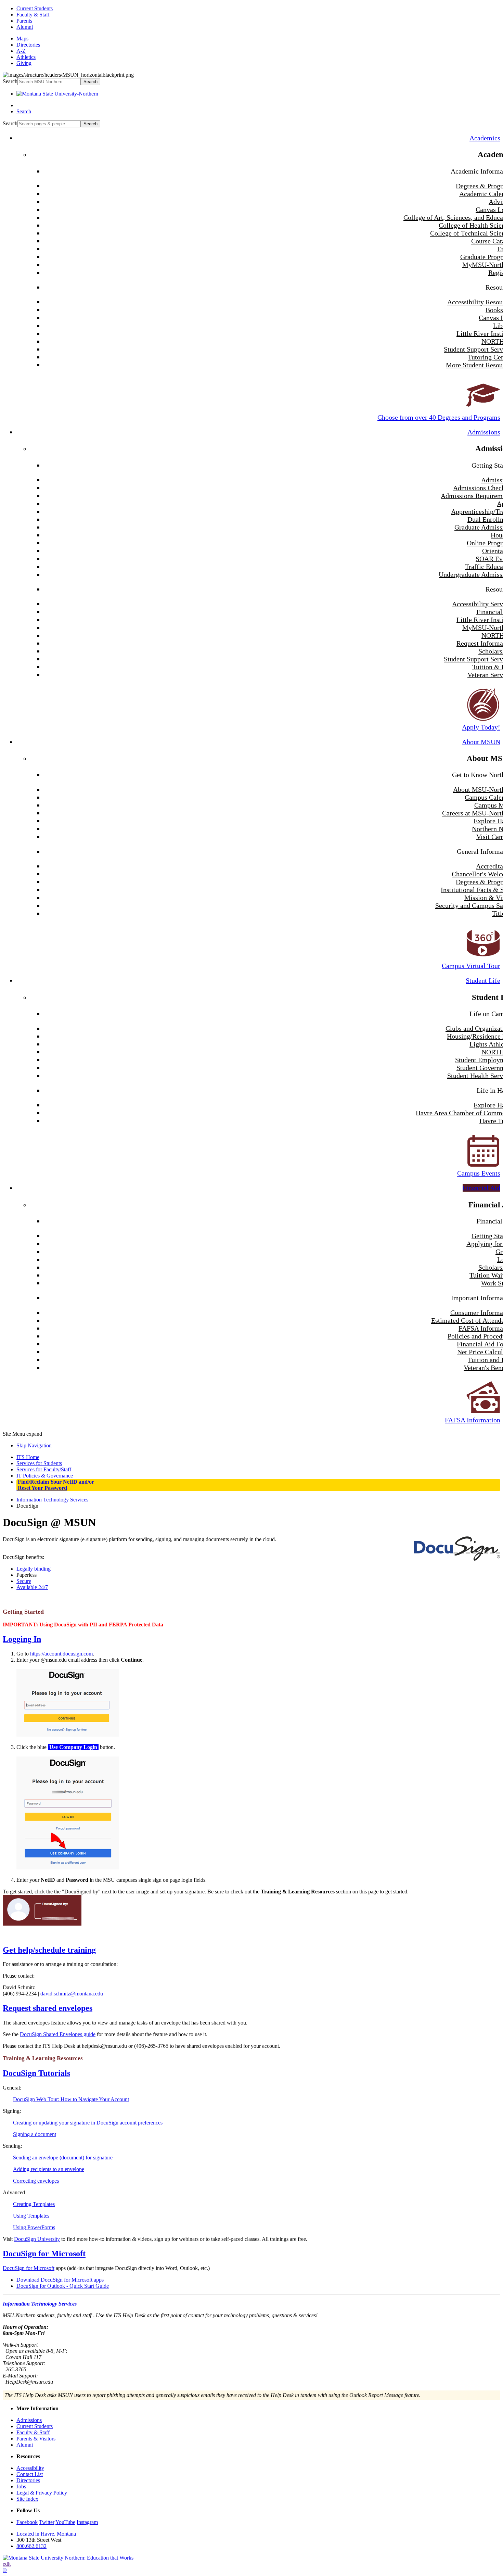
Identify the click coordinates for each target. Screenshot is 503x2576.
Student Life (483, 980)
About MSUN (481, 742)
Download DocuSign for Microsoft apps (60, 2280)
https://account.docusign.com (61, 1654)
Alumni (25, 27)
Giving (24, 63)
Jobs (21, 2486)
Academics (485, 138)
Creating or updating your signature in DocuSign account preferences (88, 2123)
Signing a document (35, 2134)
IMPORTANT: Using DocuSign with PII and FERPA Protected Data (83, 1625)
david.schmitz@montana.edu (72, 1994)
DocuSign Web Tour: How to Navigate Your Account (71, 2099)
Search (10, 81)
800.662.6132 (31, 2546)
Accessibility (30, 2468)
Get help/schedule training (49, 1950)
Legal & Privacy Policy (42, 2493)
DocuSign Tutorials (36, 2073)
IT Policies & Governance (45, 1476)
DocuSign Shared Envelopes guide (58, 2034)
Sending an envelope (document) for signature (63, 2158)
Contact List (30, 2474)
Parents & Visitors (36, 2439)
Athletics (26, 57)
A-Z (21, 51)
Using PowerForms (34, 2227)
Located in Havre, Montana (46, 2534)
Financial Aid (481, 1188)
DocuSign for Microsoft (44, 2254)
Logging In (22, 1639)
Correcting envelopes (36, 2181)
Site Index (27, 2499)
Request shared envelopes (48, 2008)
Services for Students (39, 1463)
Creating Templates (34, 2204)
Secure (24, 1581)
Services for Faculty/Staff (44, 1469)
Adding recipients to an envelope (49, 2169)
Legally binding (34, 1569)
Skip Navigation (34, 1445)
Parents (24, 21)
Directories (28, 45)
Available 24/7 (32, 1587)
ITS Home (28, 1457)
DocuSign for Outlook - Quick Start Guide (63, 2286)
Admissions (484, 432)
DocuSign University (37, 2239)
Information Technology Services (52, 1500)
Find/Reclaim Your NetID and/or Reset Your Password (55, 1485)
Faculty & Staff (33, 15)
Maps (22, 39)
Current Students (35, 8)
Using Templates (31, 2216)
